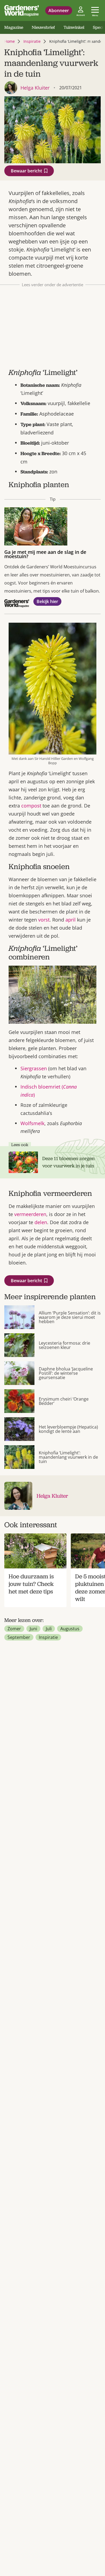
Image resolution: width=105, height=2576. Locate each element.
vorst (44, 920)
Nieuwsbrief (43, 27)
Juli (49, 1629)
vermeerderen (30, 1214)
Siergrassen (34, 1068)
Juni (33, 1629)
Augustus (70, 1629)
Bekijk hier (47, 601)
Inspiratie (32, 41)
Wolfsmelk (32, 1123)
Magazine (14, 27)
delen (41, 1222)
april (71, 920)
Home (10, 41)
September (19, 1637)
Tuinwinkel (74, 27)
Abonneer (59, 10)
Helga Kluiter (52, 1496)
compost (31, 806)
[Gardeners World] (22, 10)
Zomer (14, 1629)
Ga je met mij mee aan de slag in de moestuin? (45, 554)
